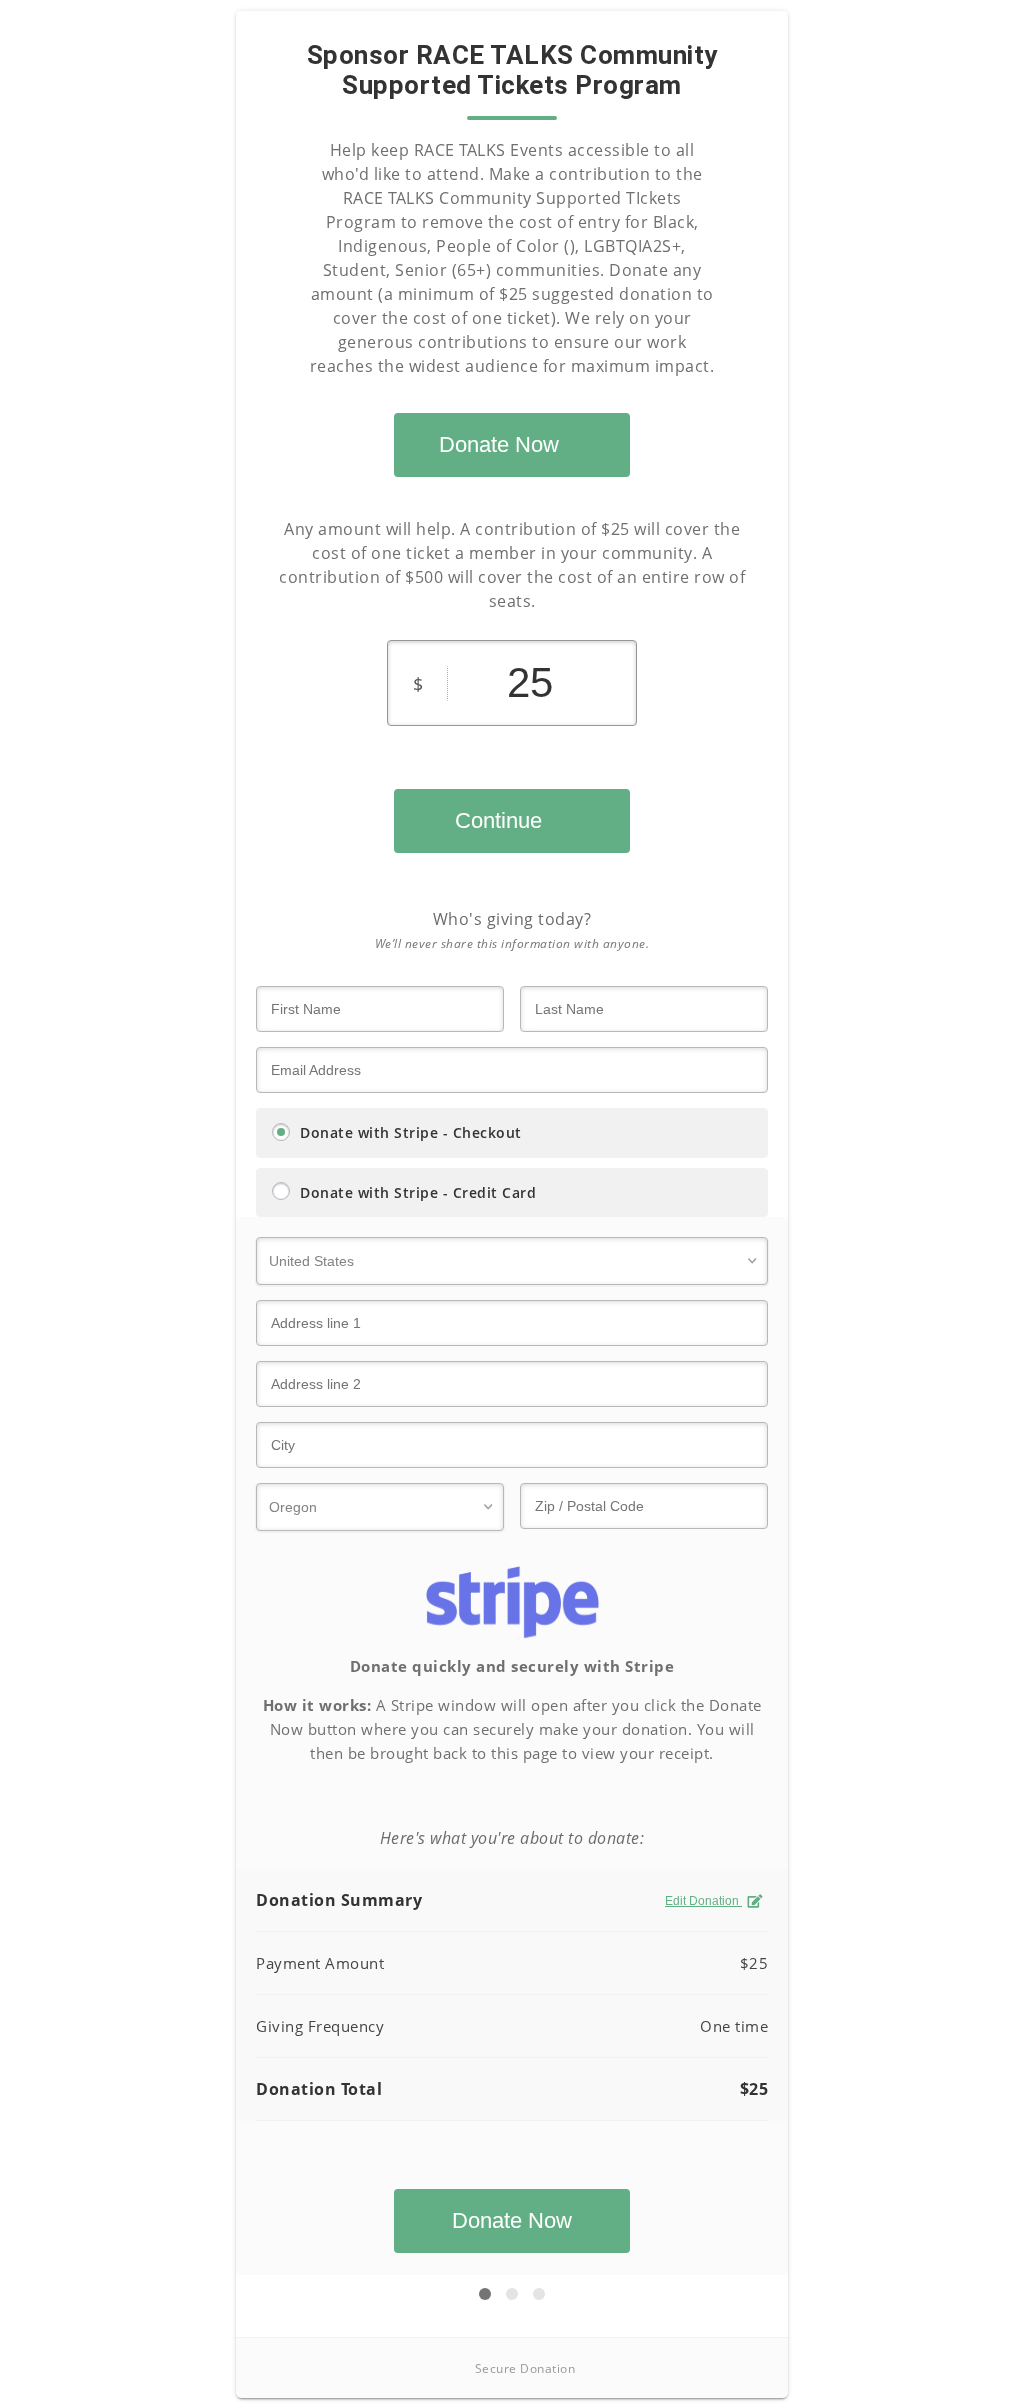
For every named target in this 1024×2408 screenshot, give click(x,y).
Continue (498, 820)
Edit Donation (703, 1901)
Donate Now (499, 444)
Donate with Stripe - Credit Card (418, 1192)
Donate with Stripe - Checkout (411, 1132)
